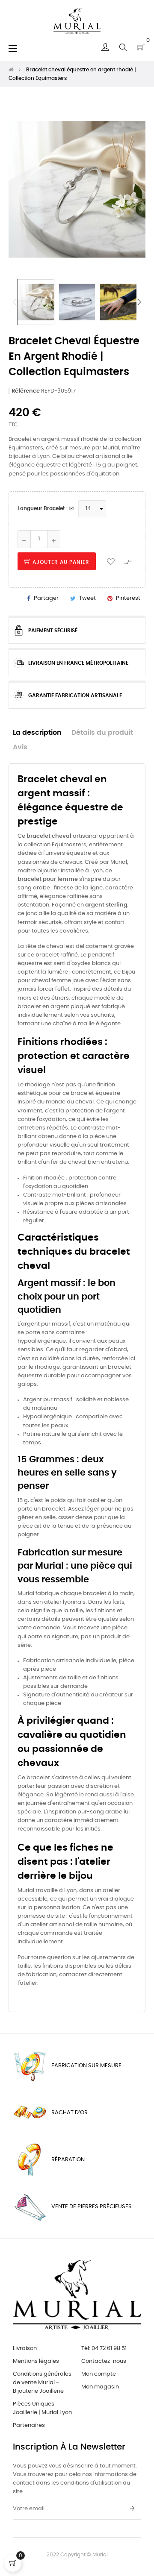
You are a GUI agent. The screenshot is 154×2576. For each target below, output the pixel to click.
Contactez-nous (104, 2361)
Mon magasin (100, 2387)
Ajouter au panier (60, 562)
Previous (15, 302)
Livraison (25, 2349)
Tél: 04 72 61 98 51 (104, 2349)
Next (139, 302)
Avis (20, 747)
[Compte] (105, 47)
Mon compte (99, 2374)
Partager (46, 598)
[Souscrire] (132, 2509)
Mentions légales (36, 2361)
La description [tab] (37, 733)
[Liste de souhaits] (111, 561)
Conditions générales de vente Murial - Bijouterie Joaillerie (42, 2383)
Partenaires (29, 2425)
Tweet (87, 598)
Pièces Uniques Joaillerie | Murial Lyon (42, 2408)
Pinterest (128, 598)
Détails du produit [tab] (102, 733)
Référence (26, 391)
